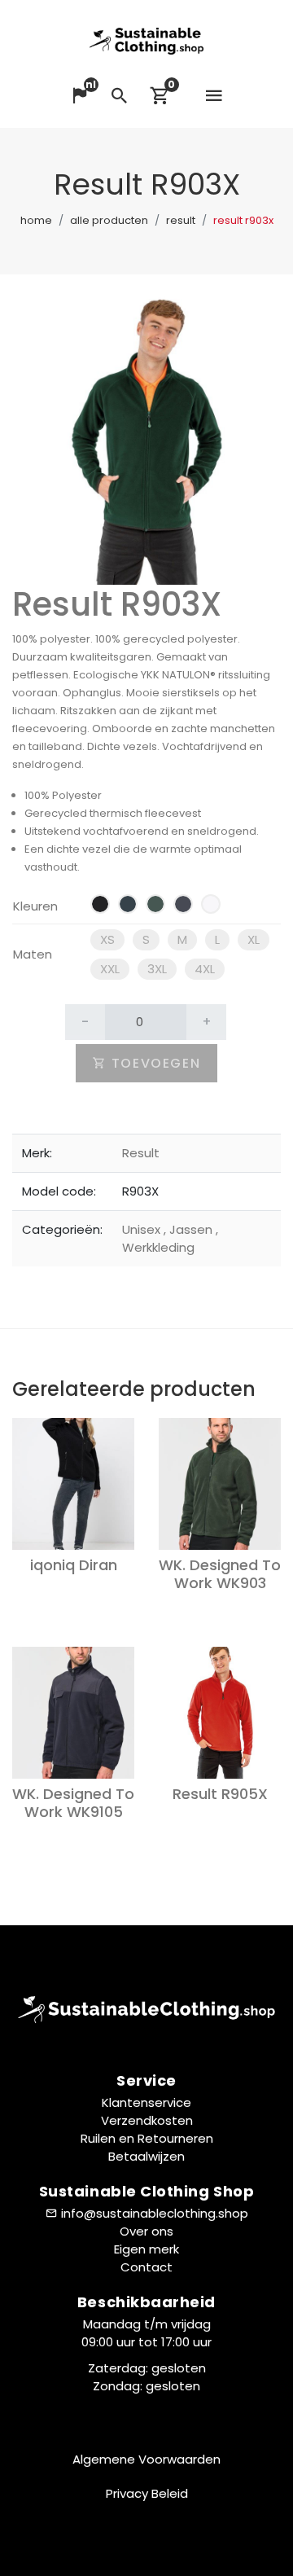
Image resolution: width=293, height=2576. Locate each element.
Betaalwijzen (146, 2156)
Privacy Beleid (147, 2493)
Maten (33, 954)
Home (36, 220)
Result (181, 220)
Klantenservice (146, 2102)
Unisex (143, 1229)
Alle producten (109, 220)
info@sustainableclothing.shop (155, 2213)
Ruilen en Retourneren (147, 2138)
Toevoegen (153, 1063)
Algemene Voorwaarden (146, 2459)
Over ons (146, 2231)
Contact (146, 2267)
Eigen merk (146, 2249)
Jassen (190, 1229)
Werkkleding (170, 1238)
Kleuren (35, 906)
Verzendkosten (147, 2120)
